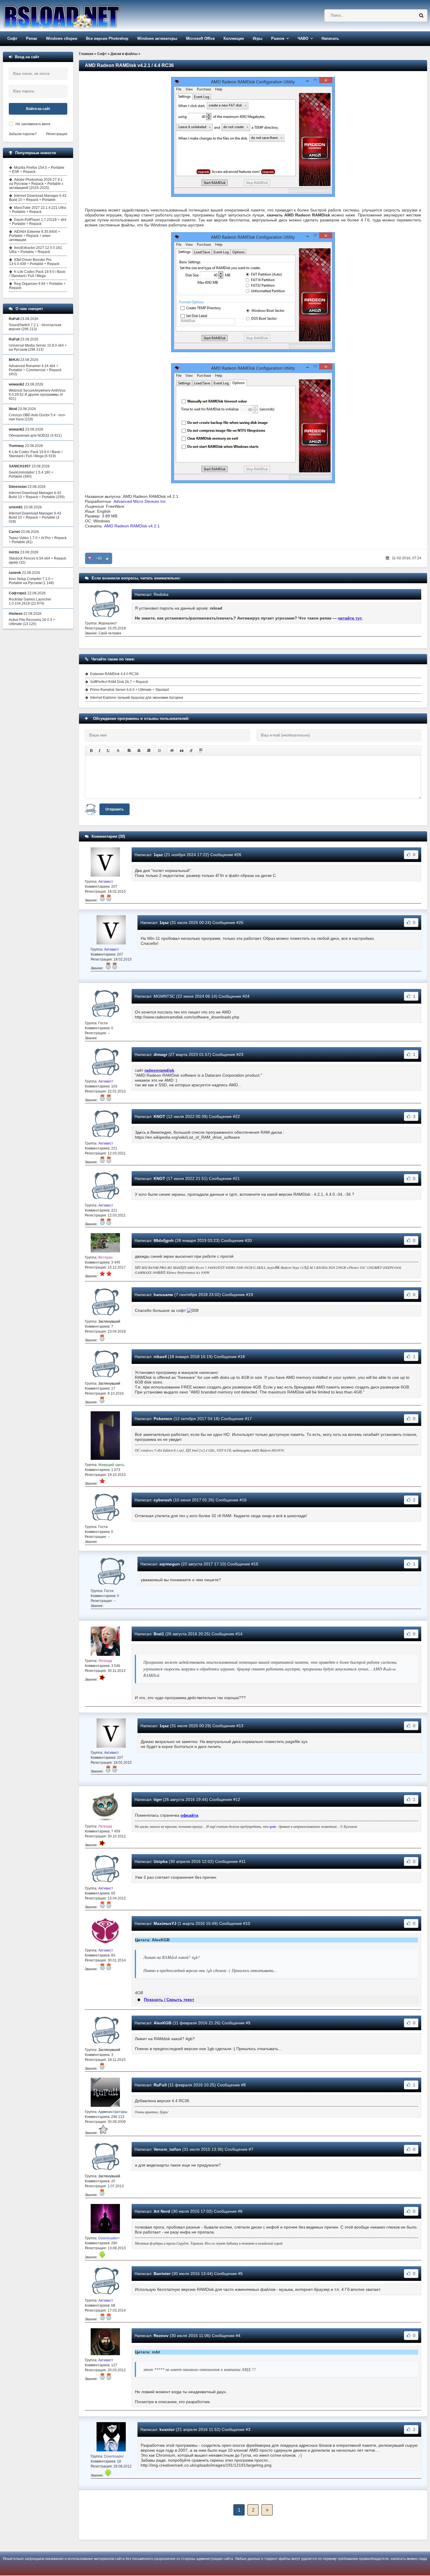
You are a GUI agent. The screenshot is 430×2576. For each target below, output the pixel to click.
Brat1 (159, 1634)
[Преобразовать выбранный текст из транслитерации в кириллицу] (191, 751)
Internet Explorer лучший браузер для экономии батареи (137, 698)
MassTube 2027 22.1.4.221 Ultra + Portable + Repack (38, 210)
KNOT (159, 1116)
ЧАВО (303, 38)
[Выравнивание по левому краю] (129, 751)
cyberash (163, 1500)
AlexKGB (162, 2023)
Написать (330, 38)
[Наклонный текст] (100, 751)
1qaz (158, 855)
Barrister (162, 2274)
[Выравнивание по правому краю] (149, 751)
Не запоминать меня (33, 124)
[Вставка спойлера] (201, 751)
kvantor (167, 2429)
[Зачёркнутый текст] (118, 751)
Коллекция (234, 38)
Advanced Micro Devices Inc (140, 501)
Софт (12, 38)
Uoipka (161, 1861)
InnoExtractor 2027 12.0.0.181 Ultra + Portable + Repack (36, 250)
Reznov (161, 2336)
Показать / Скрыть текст (169, 1999)
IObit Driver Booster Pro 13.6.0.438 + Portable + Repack (34, 262)
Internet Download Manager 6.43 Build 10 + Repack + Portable (38, 198)
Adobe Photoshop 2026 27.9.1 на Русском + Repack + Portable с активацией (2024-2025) (36, 184)
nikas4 (160, 1357)
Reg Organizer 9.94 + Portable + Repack (37, 286)
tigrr (158, 1799)
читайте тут (350, 618)
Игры (258, 38)
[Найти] (421, 16)
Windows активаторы (157, 38)
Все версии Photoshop (107, 38)
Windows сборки (62, 38)
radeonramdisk (159, 1070)
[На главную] (77, 16)
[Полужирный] (91, 751)
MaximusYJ (165, 1923)
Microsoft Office (200, 38)
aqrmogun (170, 1564)
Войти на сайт (38, 109)
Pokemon (163, 1419)
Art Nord (162, 2211)
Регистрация (57, 134)
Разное (278, 38)
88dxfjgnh (164, 1240)
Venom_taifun (167, 2149)
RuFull (160, 2085)
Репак (32, 38)
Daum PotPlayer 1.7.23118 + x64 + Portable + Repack (38, 222)
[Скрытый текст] (172, 751)
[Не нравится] (90, 558)
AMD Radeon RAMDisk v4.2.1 (132, 526)
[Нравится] (107, 558)
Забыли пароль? (23, 134)
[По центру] (139, 751)
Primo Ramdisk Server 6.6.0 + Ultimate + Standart (129, 690)
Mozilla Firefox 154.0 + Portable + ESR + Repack (37, 170)
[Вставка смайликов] (160, 751)
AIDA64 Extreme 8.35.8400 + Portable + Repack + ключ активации (35, 236)
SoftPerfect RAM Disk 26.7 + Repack (119, 682)
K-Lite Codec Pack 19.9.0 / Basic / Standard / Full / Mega (37, 274)
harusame (163, 1295)
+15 (99, 558)
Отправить (115, 809)
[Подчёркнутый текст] (109, 751)
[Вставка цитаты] (182, 751)
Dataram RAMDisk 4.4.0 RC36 (114, 674)
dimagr (160, 1054)
